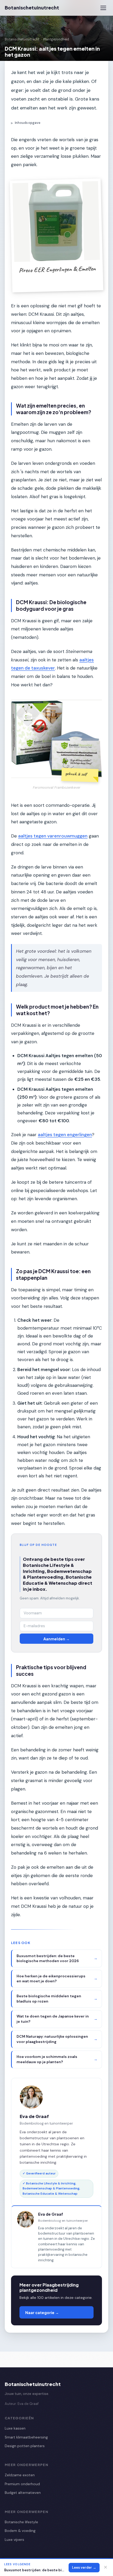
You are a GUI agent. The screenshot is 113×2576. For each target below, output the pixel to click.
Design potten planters (25, 2446)
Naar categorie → (42, 2312)
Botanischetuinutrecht (32, 8)
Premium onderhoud (22, 2484)
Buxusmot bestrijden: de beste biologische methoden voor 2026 (35, 2570)
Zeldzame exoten (20, 2475)
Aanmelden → (56, 1639)
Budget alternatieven (23, 2493)
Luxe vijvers (14, 2540)
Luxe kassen (15, 2428)
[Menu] (103, 8)
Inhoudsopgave (26, 123)
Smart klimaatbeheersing (26, 2437)
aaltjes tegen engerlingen (65, 1135)
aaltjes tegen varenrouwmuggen (53, 836)
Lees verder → (84, 2567)
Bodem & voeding (20, 2531)
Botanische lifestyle (21, 2522)
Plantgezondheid (56, 39)
